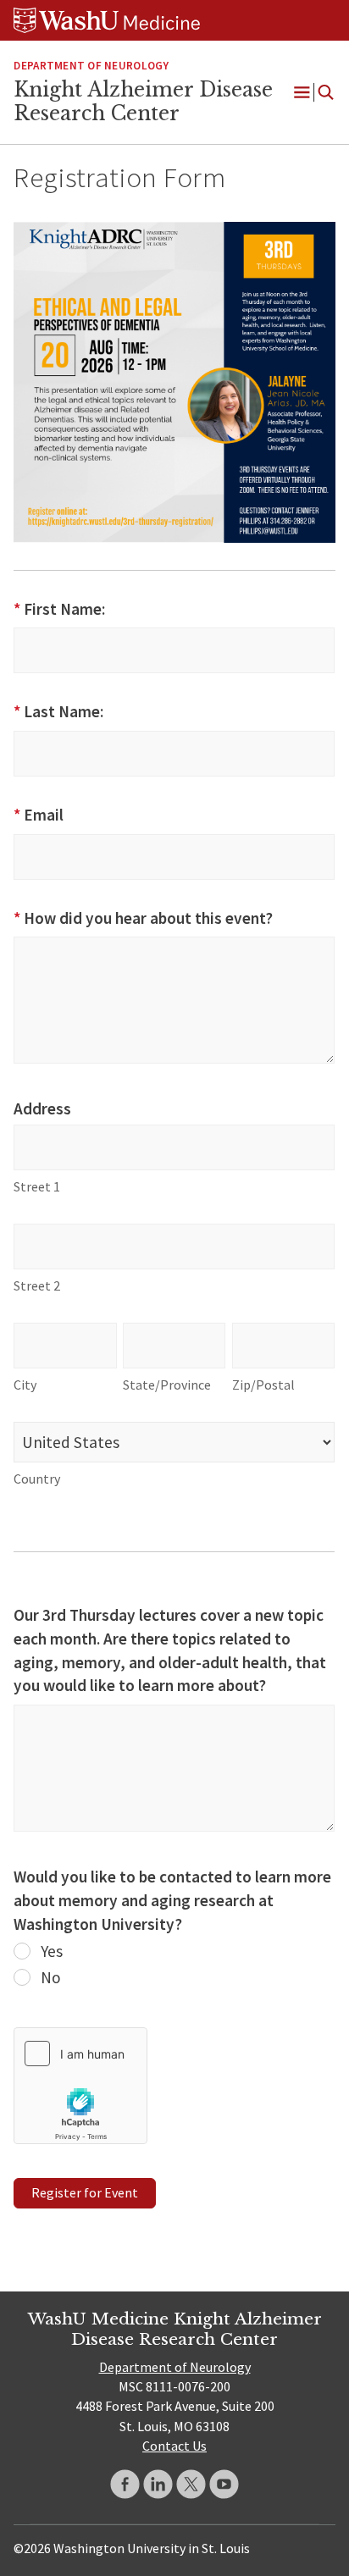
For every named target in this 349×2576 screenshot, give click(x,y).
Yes (50, 1951)
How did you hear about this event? (143, 918)
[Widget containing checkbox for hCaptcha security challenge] (80, 2086)
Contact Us (174, 2446)
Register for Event (85, 2192)
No (49, 1977)
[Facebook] (125, 2484)
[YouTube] (224, 2484)
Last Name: (58, 711)
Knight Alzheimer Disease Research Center (143, 102)
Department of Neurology (91, 66)
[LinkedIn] (158, 2484)
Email (38, 815)
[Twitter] (191, 2484)
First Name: (59, 609)
